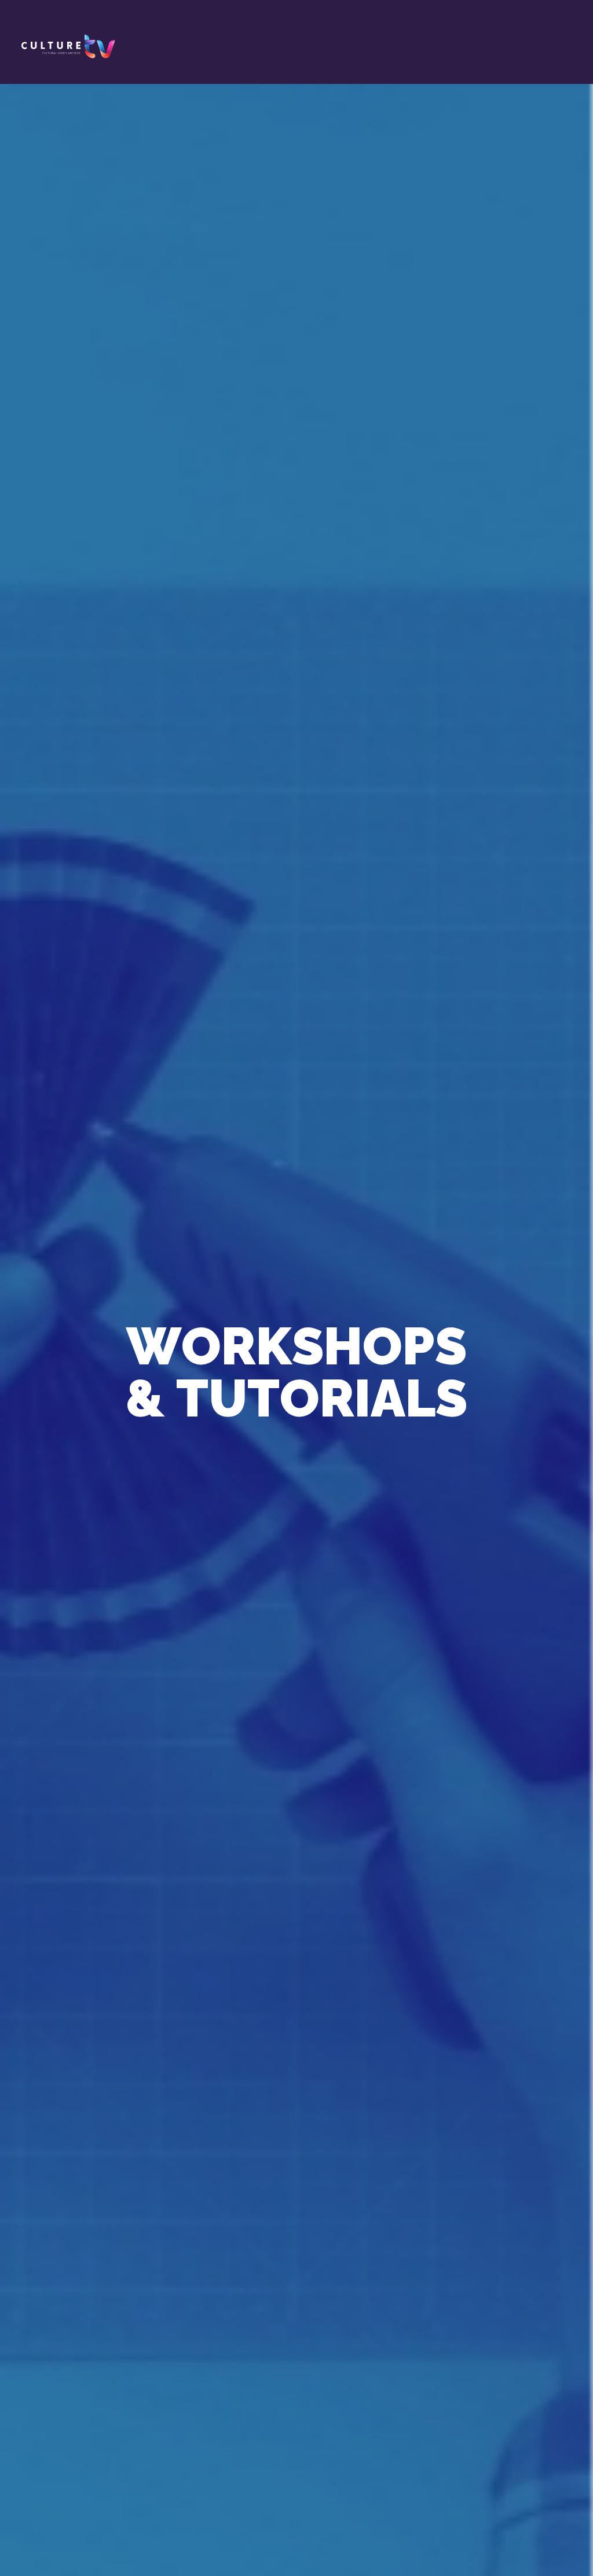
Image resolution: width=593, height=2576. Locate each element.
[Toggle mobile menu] (571, 35)
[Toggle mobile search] (550, 35)
